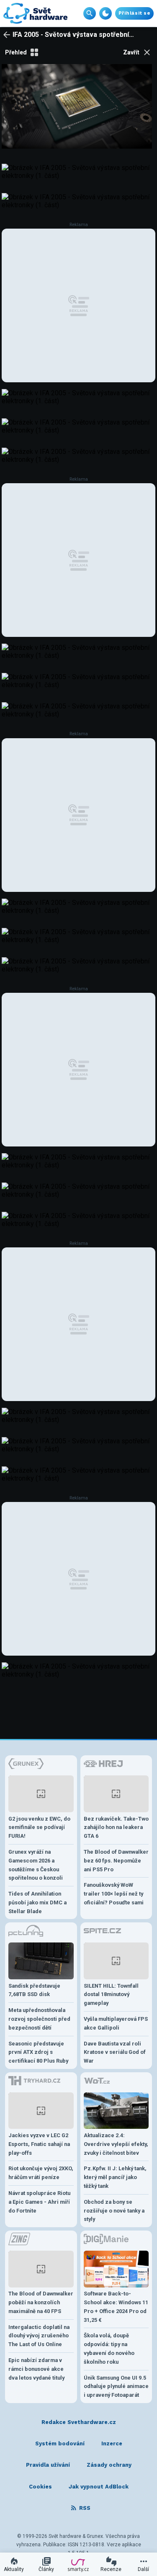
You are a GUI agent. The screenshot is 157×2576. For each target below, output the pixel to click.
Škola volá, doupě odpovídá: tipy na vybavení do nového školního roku (109, 2348)
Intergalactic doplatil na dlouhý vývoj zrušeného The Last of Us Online (39, 2336)
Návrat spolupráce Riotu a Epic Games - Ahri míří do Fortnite (39, 2202)
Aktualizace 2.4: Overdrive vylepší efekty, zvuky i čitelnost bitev (116, 2144)
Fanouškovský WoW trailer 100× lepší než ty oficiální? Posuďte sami (114, 1894)
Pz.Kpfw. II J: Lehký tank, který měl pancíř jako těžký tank (115, 2177)
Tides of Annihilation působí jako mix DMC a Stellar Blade (37, 1902)
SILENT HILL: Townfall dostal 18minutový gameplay (111, 1995)
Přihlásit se (134, 13)
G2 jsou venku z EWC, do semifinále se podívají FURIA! (39, 1828)
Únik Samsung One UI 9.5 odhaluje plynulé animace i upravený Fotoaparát (116, 2387)
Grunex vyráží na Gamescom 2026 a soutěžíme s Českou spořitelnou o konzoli (36, 1865)
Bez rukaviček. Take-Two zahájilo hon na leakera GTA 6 (116, 1828)
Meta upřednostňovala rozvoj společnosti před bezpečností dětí (39, 2019)
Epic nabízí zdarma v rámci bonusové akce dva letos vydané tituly (36, 2369)
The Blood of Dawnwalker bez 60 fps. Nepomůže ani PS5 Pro (116, 1861)
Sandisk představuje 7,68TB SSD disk (34, 1990)
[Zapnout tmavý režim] (106, 13)
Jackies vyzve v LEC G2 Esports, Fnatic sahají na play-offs (39, 2144)
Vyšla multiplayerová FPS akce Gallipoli (116, 2023)
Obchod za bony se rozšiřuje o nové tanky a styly (114, 2211)
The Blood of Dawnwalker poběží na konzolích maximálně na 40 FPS (41, 2302)
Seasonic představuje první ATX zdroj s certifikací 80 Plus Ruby (38, 2052)
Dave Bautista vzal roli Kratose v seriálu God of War (115, 2052)
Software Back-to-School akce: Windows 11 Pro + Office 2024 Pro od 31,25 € (116, 2307)
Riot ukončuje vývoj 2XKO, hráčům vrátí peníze (41, 2173)
